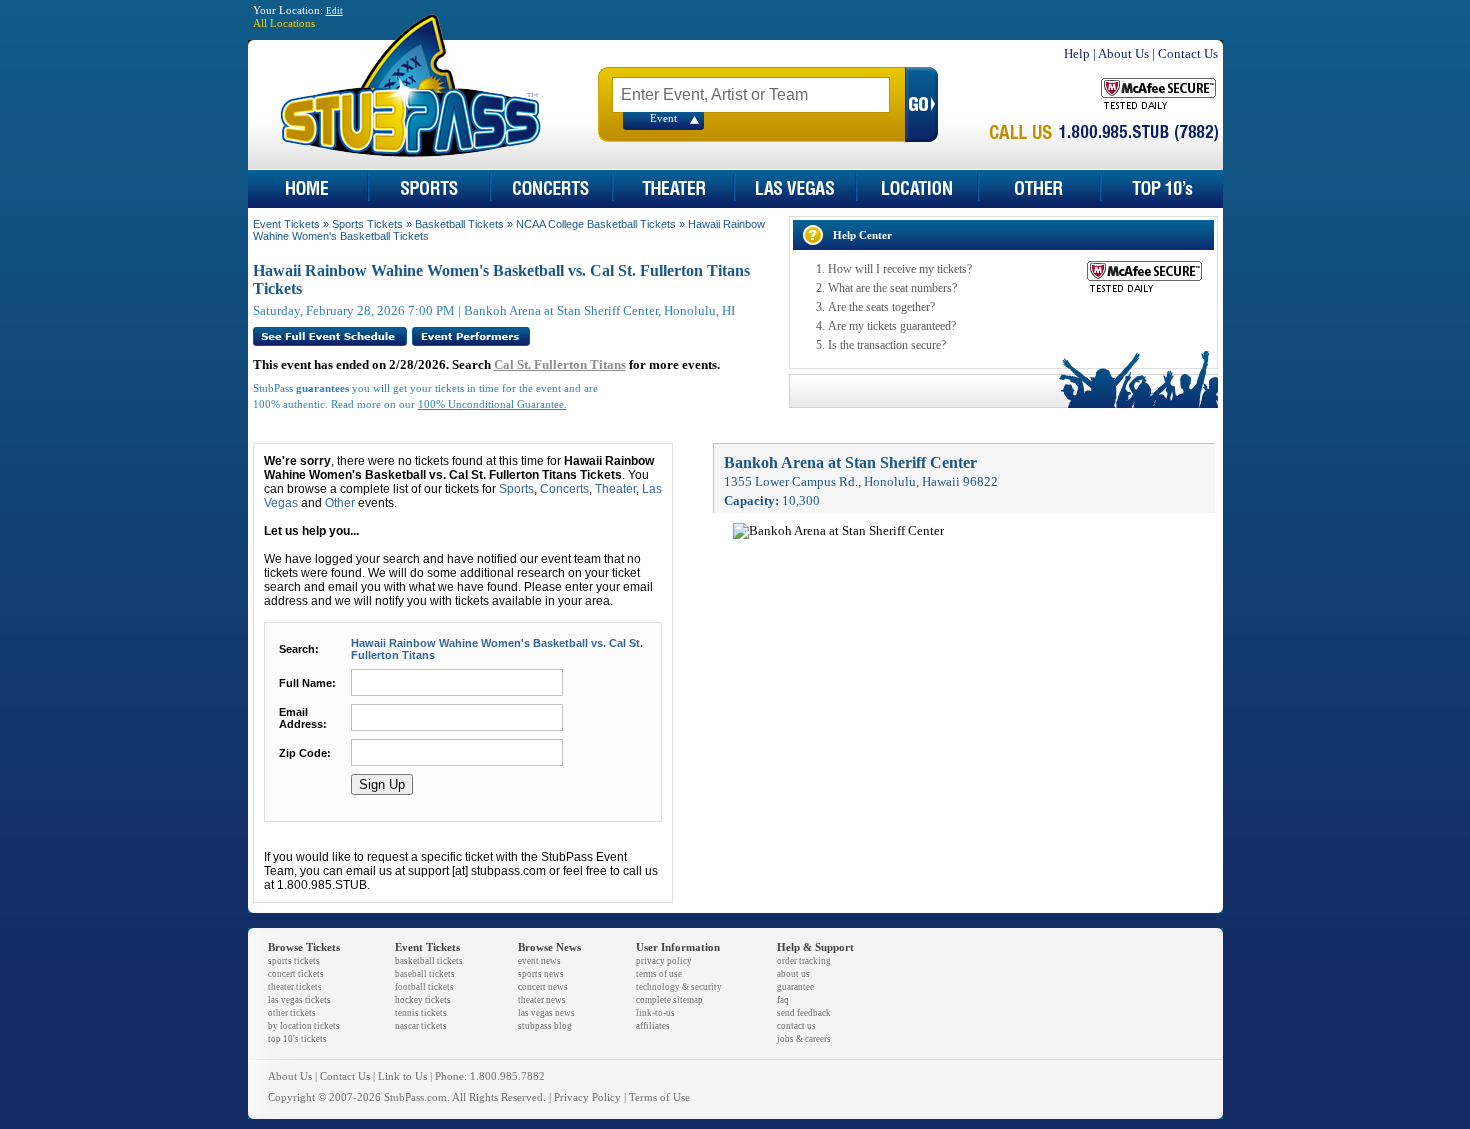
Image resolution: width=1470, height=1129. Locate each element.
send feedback (804, 1013)
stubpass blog (545, 1026)
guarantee (795, 987)
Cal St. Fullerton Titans (560, 364)
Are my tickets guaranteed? (892, 326)
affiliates (653, 1026)
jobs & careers (804, 1039)
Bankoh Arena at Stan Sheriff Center (850, 462)
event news (539, 961)
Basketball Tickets (459, 224)
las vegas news (546, 1013)
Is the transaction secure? (887, 345)
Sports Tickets (367, 224)
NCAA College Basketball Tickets (596, 224)
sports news (541, 974)
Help (1077, 53)
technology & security (679, 987)
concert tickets (296, 974)
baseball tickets (425, 974)
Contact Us (1188, 53)
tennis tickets (421, 1013)
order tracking (804, 961)
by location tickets (304, 1026)
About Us (1123, 53)
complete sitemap (669, 1000)
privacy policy (664, 961)
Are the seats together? (881, 307)
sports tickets (294, 961)
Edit (334, 11)
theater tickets (295, 987)
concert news (543, 987)
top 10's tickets (297, 1039)
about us (793, 974)
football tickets (424, 987)
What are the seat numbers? (892, 288)
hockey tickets (423, 1000)
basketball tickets (429, 961)
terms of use (659, 974)
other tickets (292, 1013)
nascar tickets (421, 1026)
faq (783, 1000)
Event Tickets (286, 224)
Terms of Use (659, 1097)
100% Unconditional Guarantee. (492, 404)
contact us (796, 1026)
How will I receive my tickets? (900, 269)
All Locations (284, 23)
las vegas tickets (299, 1000)
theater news (542, 1000)
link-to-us (655, 1013)
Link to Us (402, 1076)
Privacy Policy (587, 1097)
